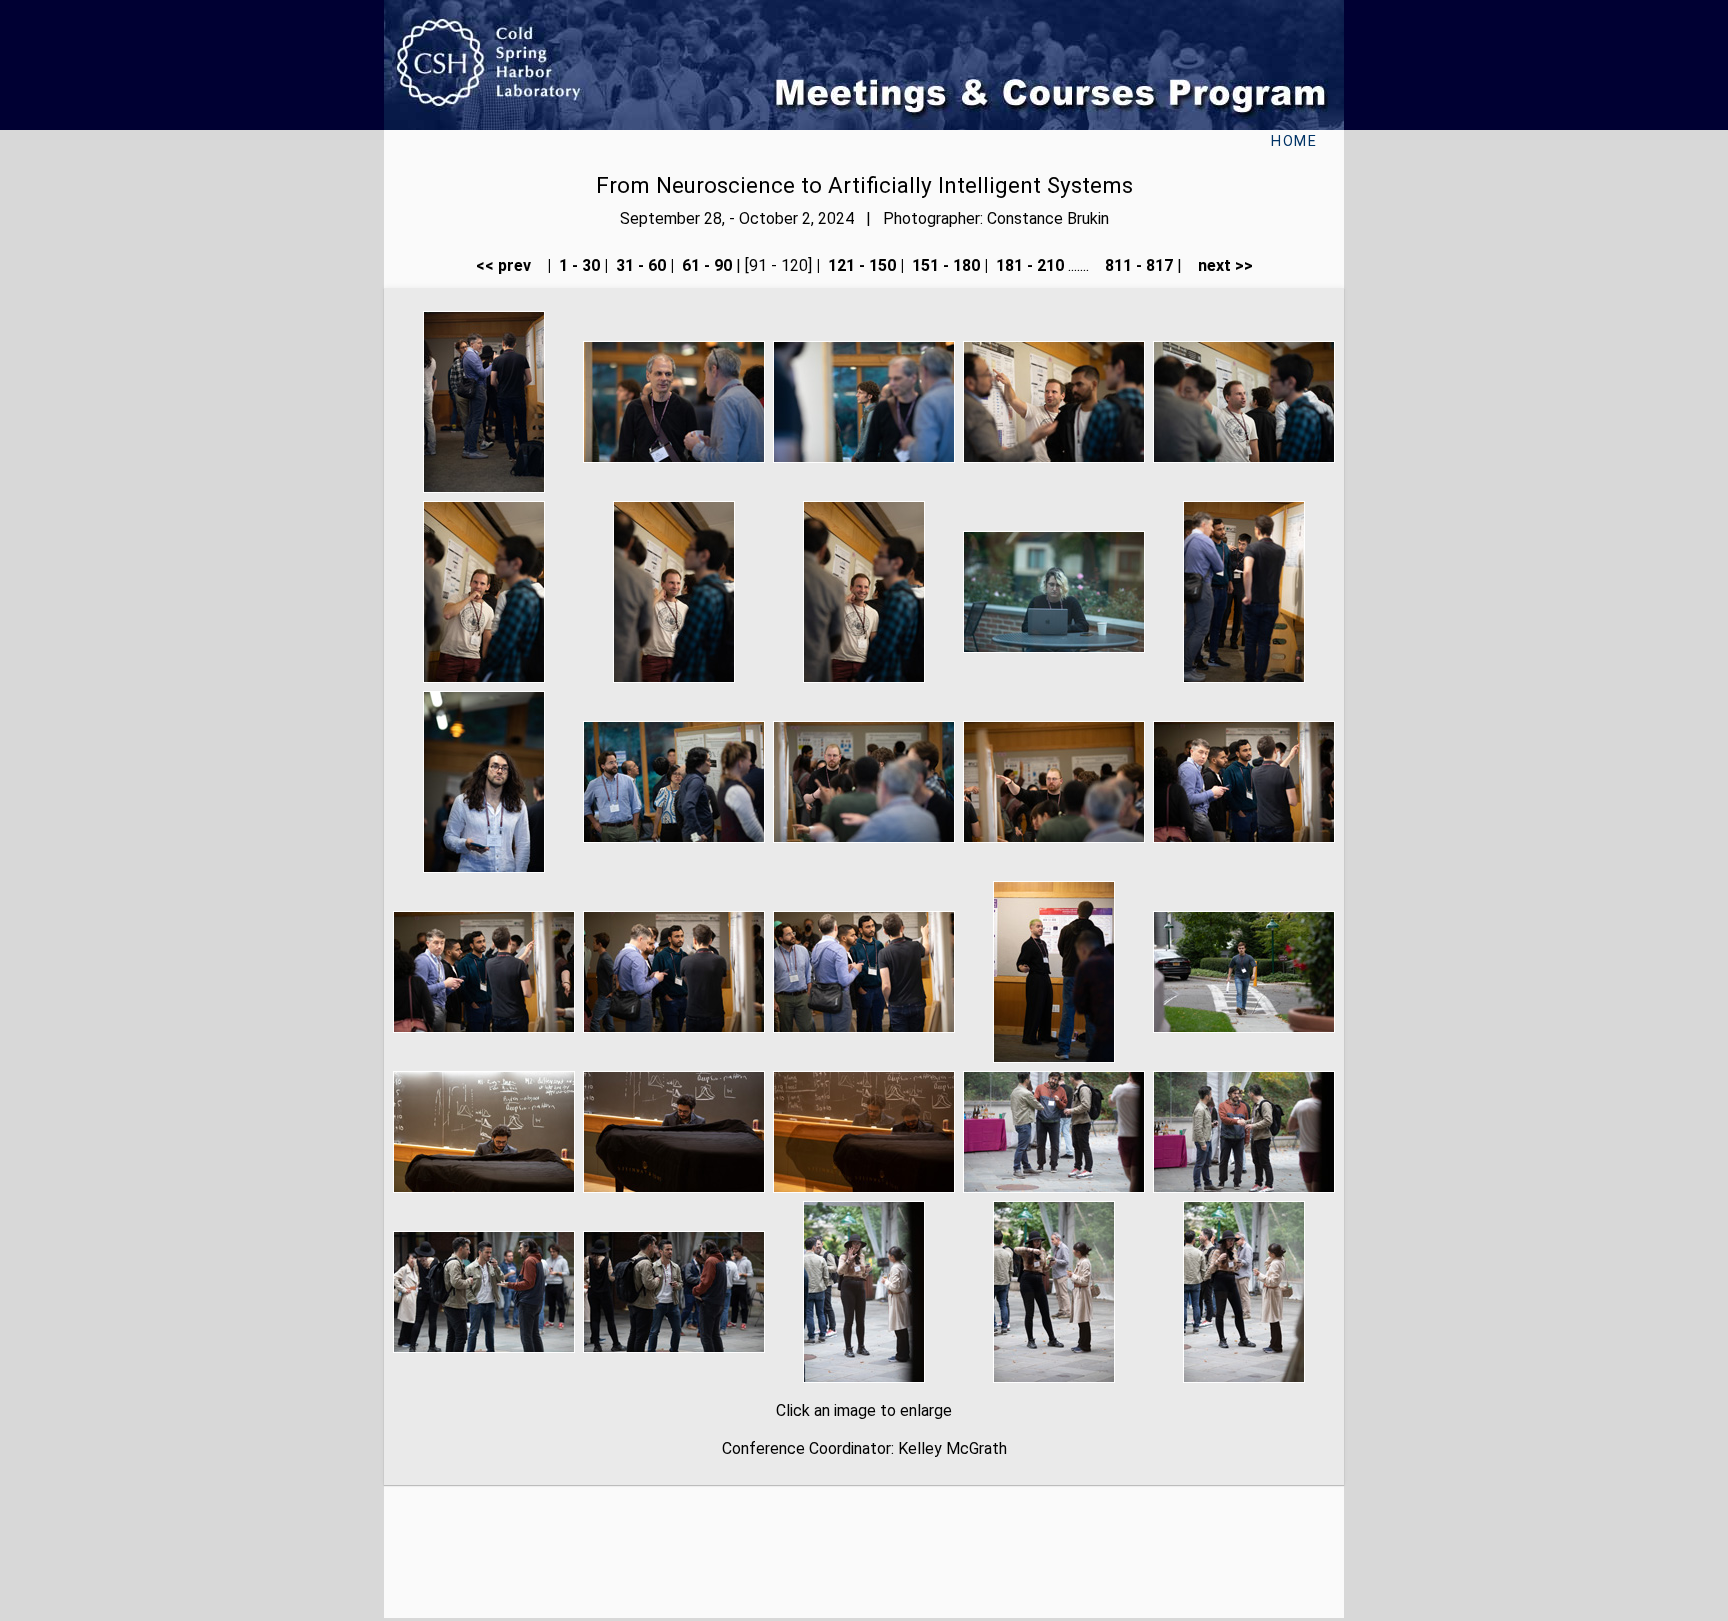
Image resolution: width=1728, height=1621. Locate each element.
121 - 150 (860, 265)
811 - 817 (1137, 265)
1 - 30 (577, 265)
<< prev (509, 265)
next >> (1219, 265)
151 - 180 (944, 265)
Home (1294, 141)
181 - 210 (1028, 265)
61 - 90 (705, 265)
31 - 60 (639, 265)
